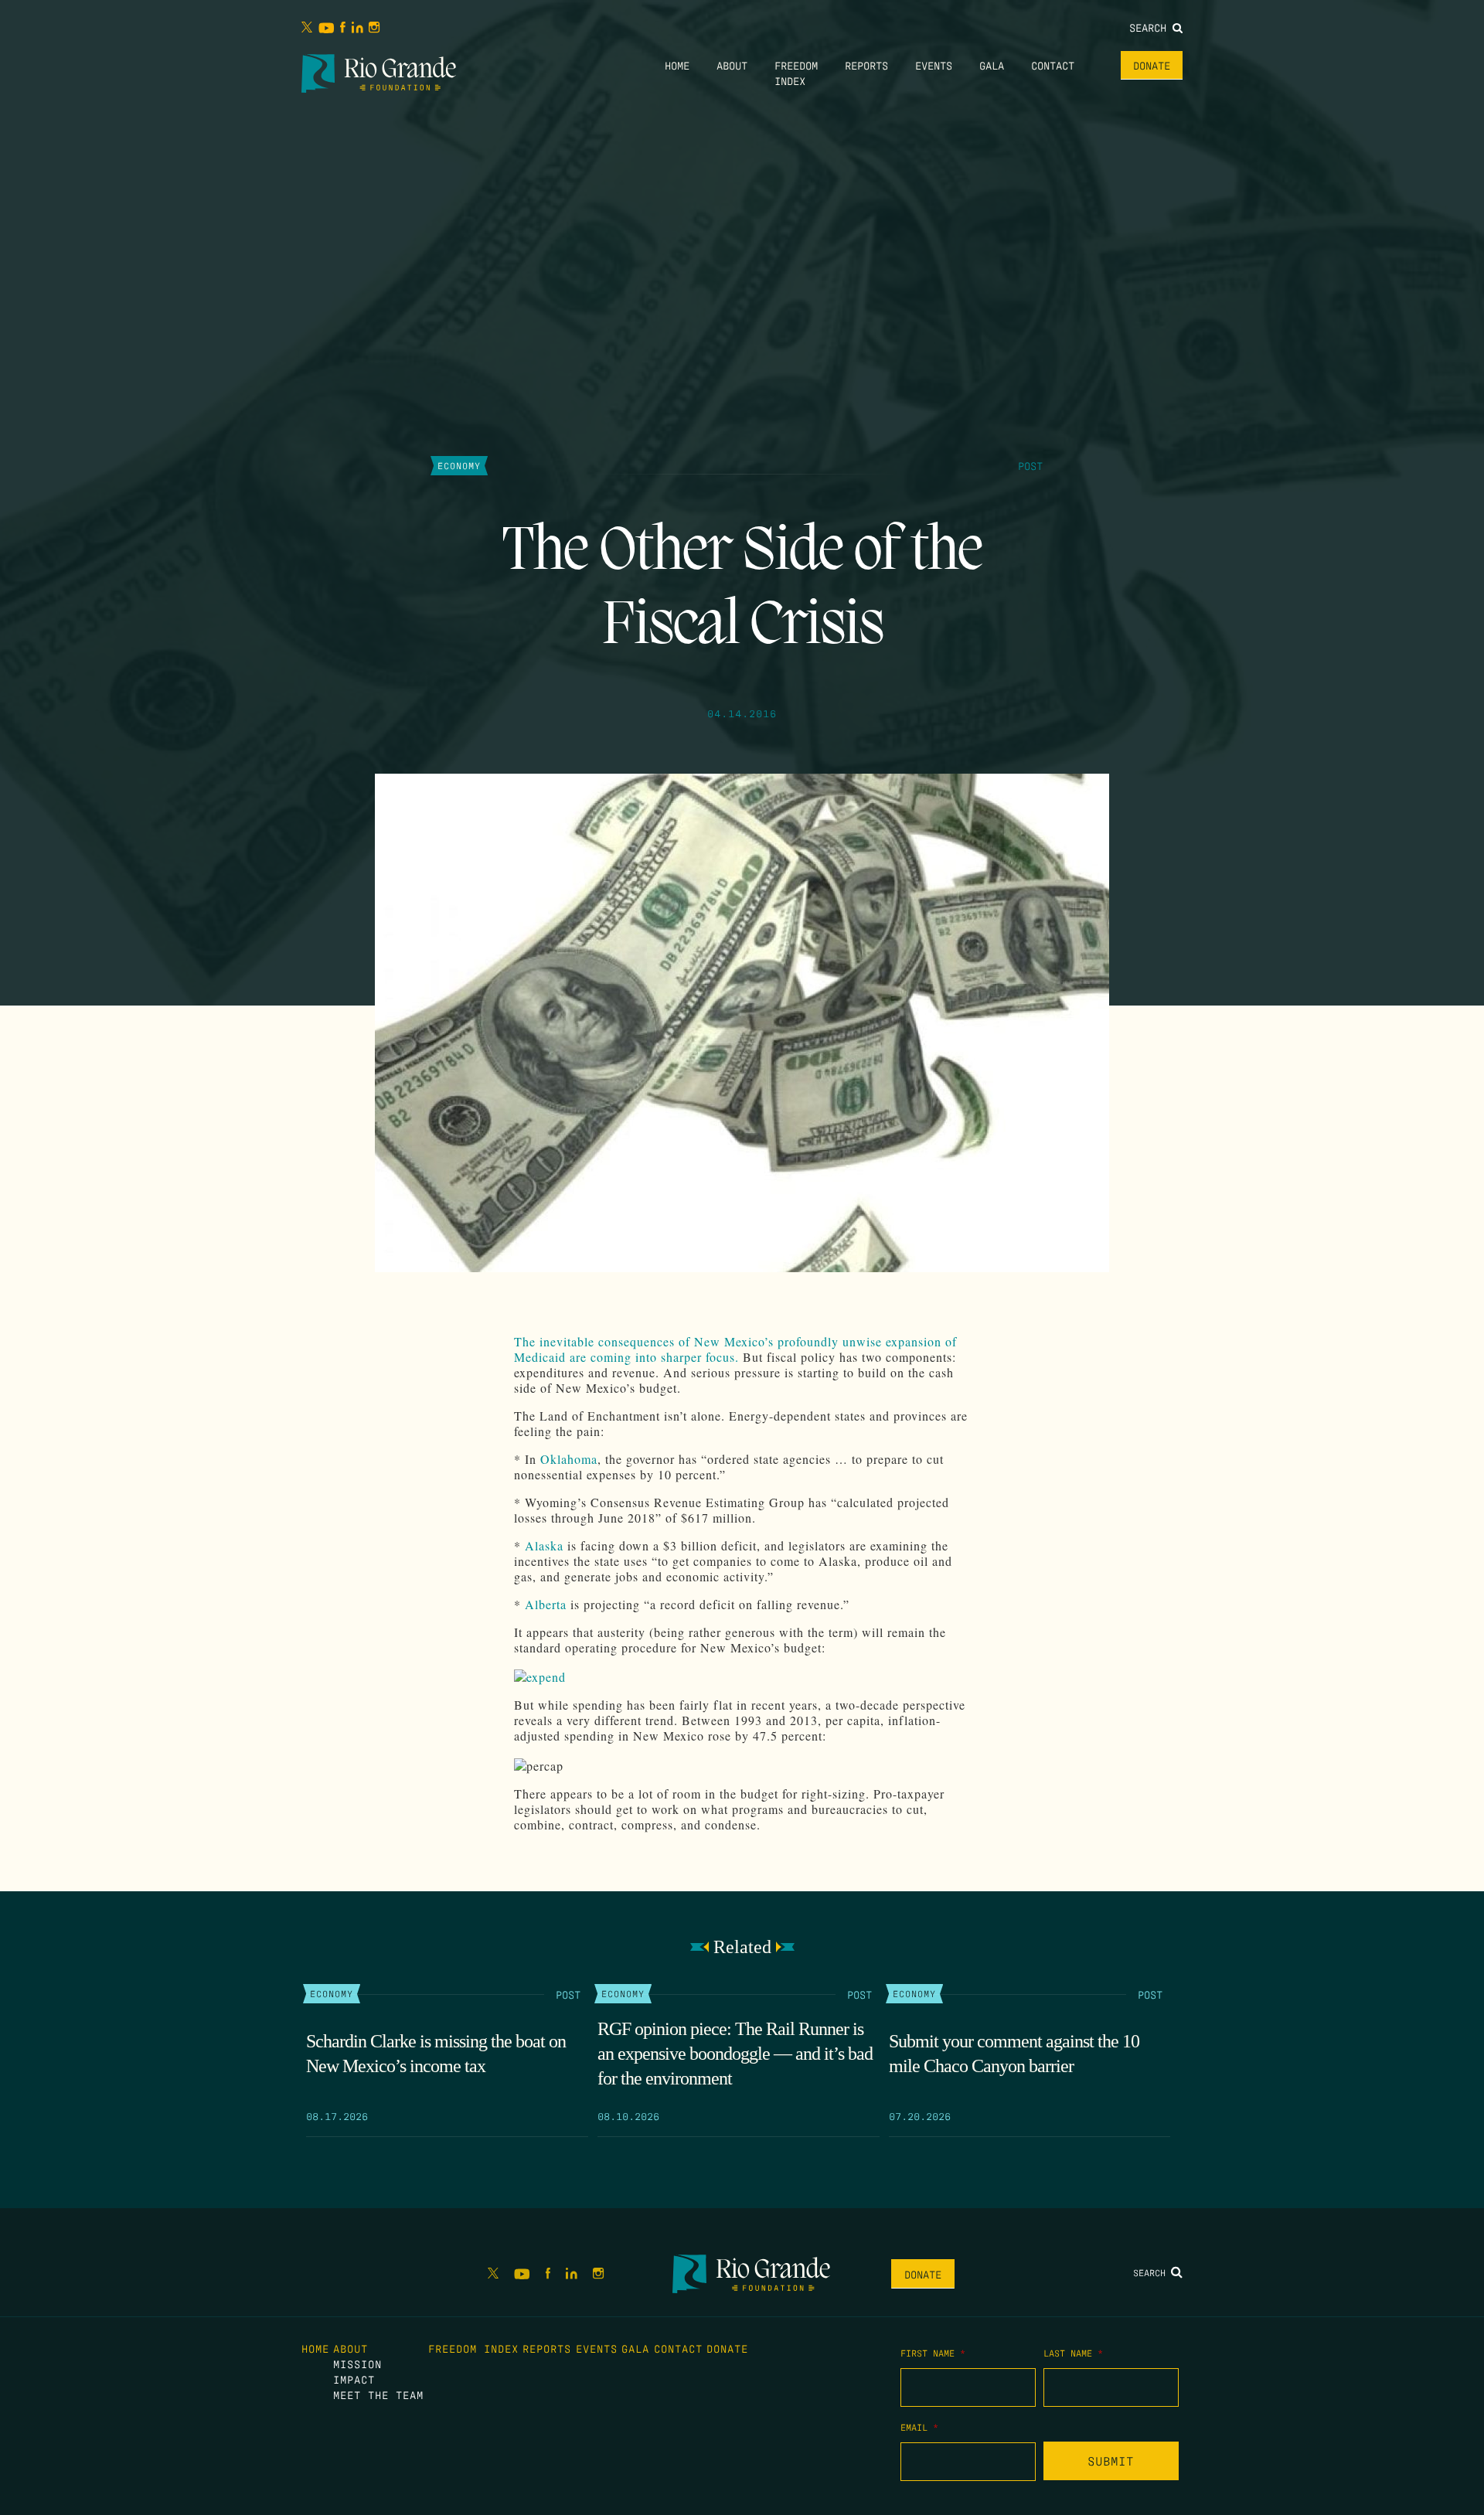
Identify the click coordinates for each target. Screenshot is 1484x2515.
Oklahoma (569, 1459)
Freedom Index (473, 2348)
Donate (1152, 65)
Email (919, 2427)
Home (677, 65)
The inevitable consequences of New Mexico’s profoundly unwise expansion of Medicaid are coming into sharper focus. (735, 1349)
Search (1151, 27)
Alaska (544, 1545)
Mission (357, 2364)
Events (934, 65)
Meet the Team (378, 2394)
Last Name (1073, 2353)
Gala (992, 65)
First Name (933, 2353)
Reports (866, 65)
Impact (354, 2379)
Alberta (546, 1604)
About (732, 65)
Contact (1053, 65)
